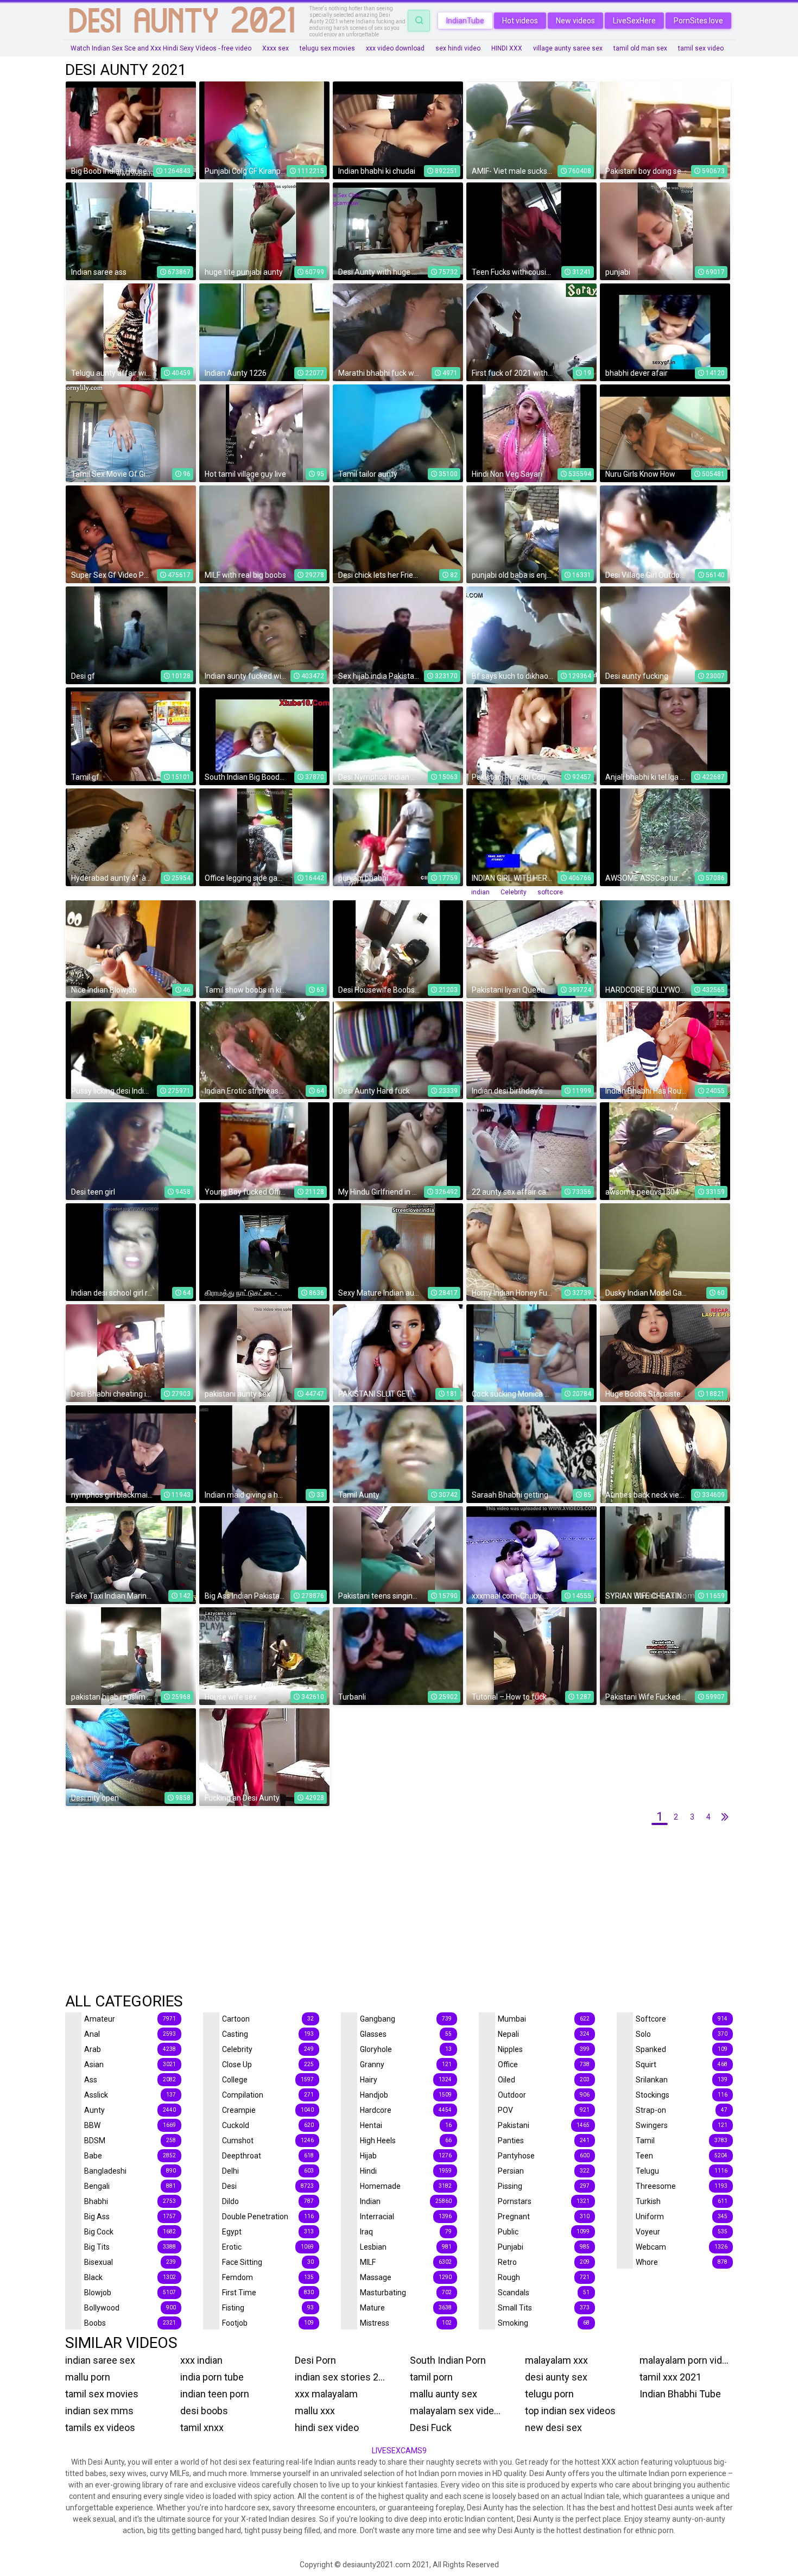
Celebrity (514, 892)
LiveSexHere (634, 21)
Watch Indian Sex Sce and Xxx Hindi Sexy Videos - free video (161, 48)
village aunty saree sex (568, 48)
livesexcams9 (399, 2451)
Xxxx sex (275, 48)
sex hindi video (458, 48)
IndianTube (465, 21)
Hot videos (520, 21)
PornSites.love (698, 21)
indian (480, 892)
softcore (550, 892)
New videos (575, 21)
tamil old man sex (640, 48)
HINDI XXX (507, 48)
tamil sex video (701, 48)
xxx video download (395, 48)
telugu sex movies (327, 48)
